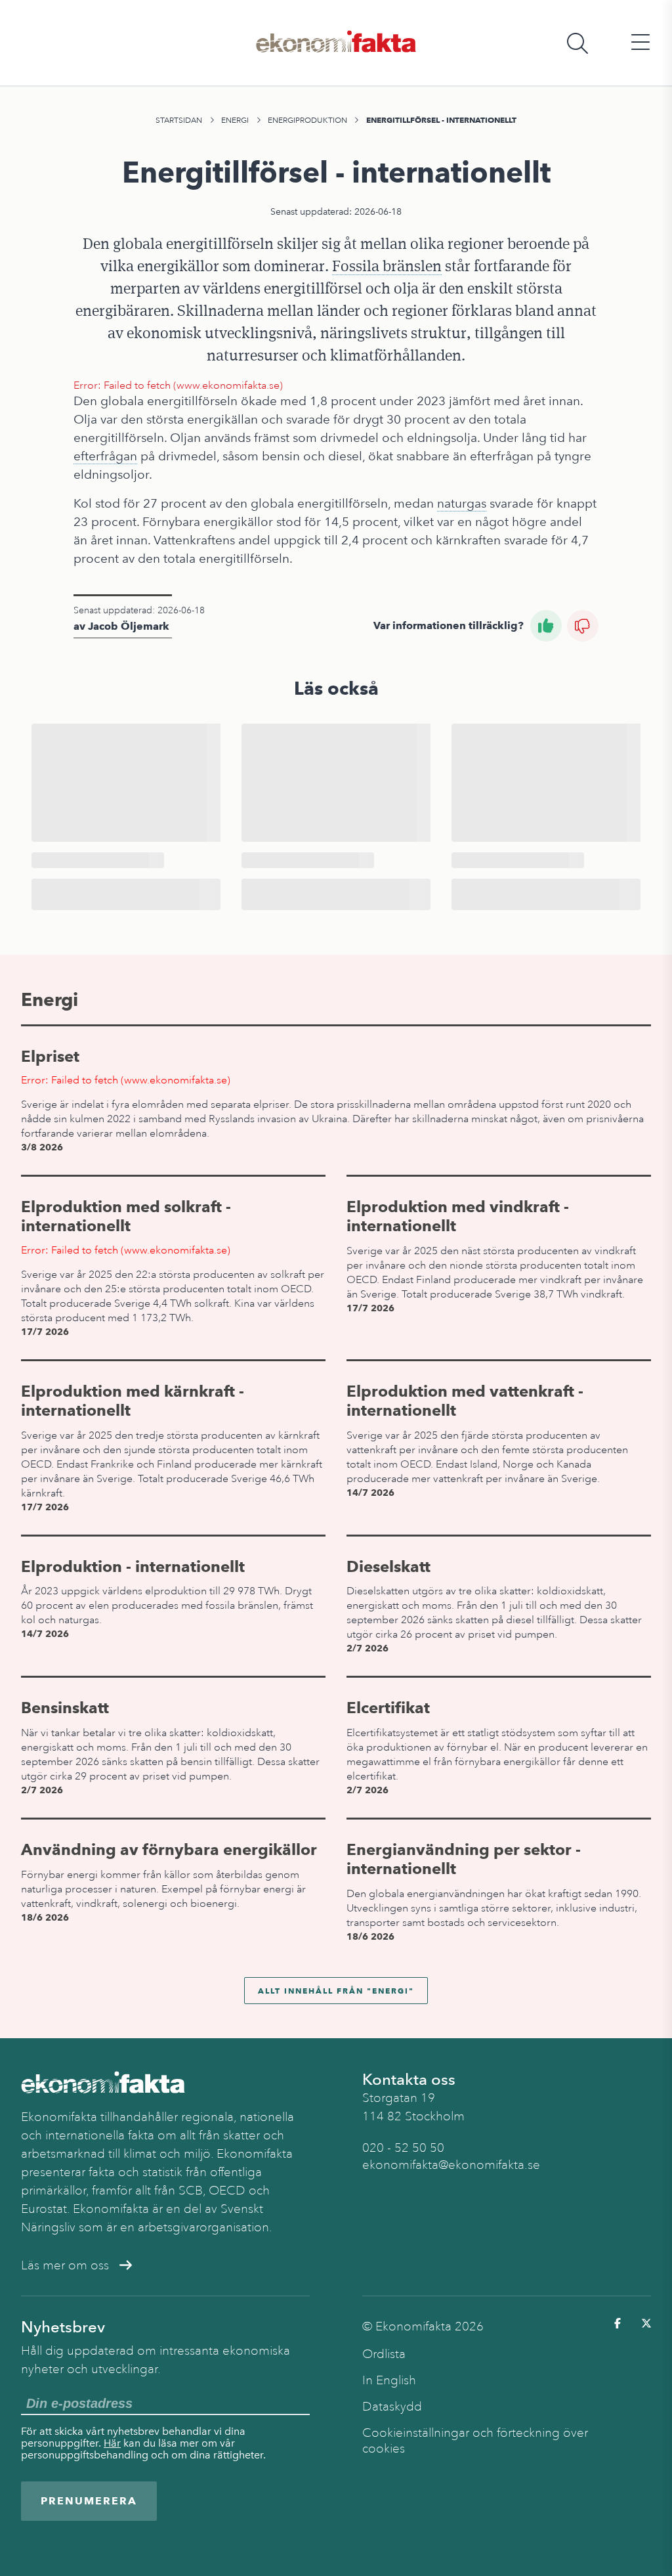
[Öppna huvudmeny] (640, 43)
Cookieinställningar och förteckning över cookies (475, 2441)
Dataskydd (392, 2407)
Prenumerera (89, 2501)
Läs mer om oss (65, 2265)
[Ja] (546, 626)
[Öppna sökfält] (577, 43)
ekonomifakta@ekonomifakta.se (451, 2165)
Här (112, 2443)
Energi (235, 120)
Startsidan (179, 120)
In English (389, 2380)
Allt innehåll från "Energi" (336, 1991)
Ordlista (384, 2354)
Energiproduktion (307, 120)
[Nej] (583, 626)
